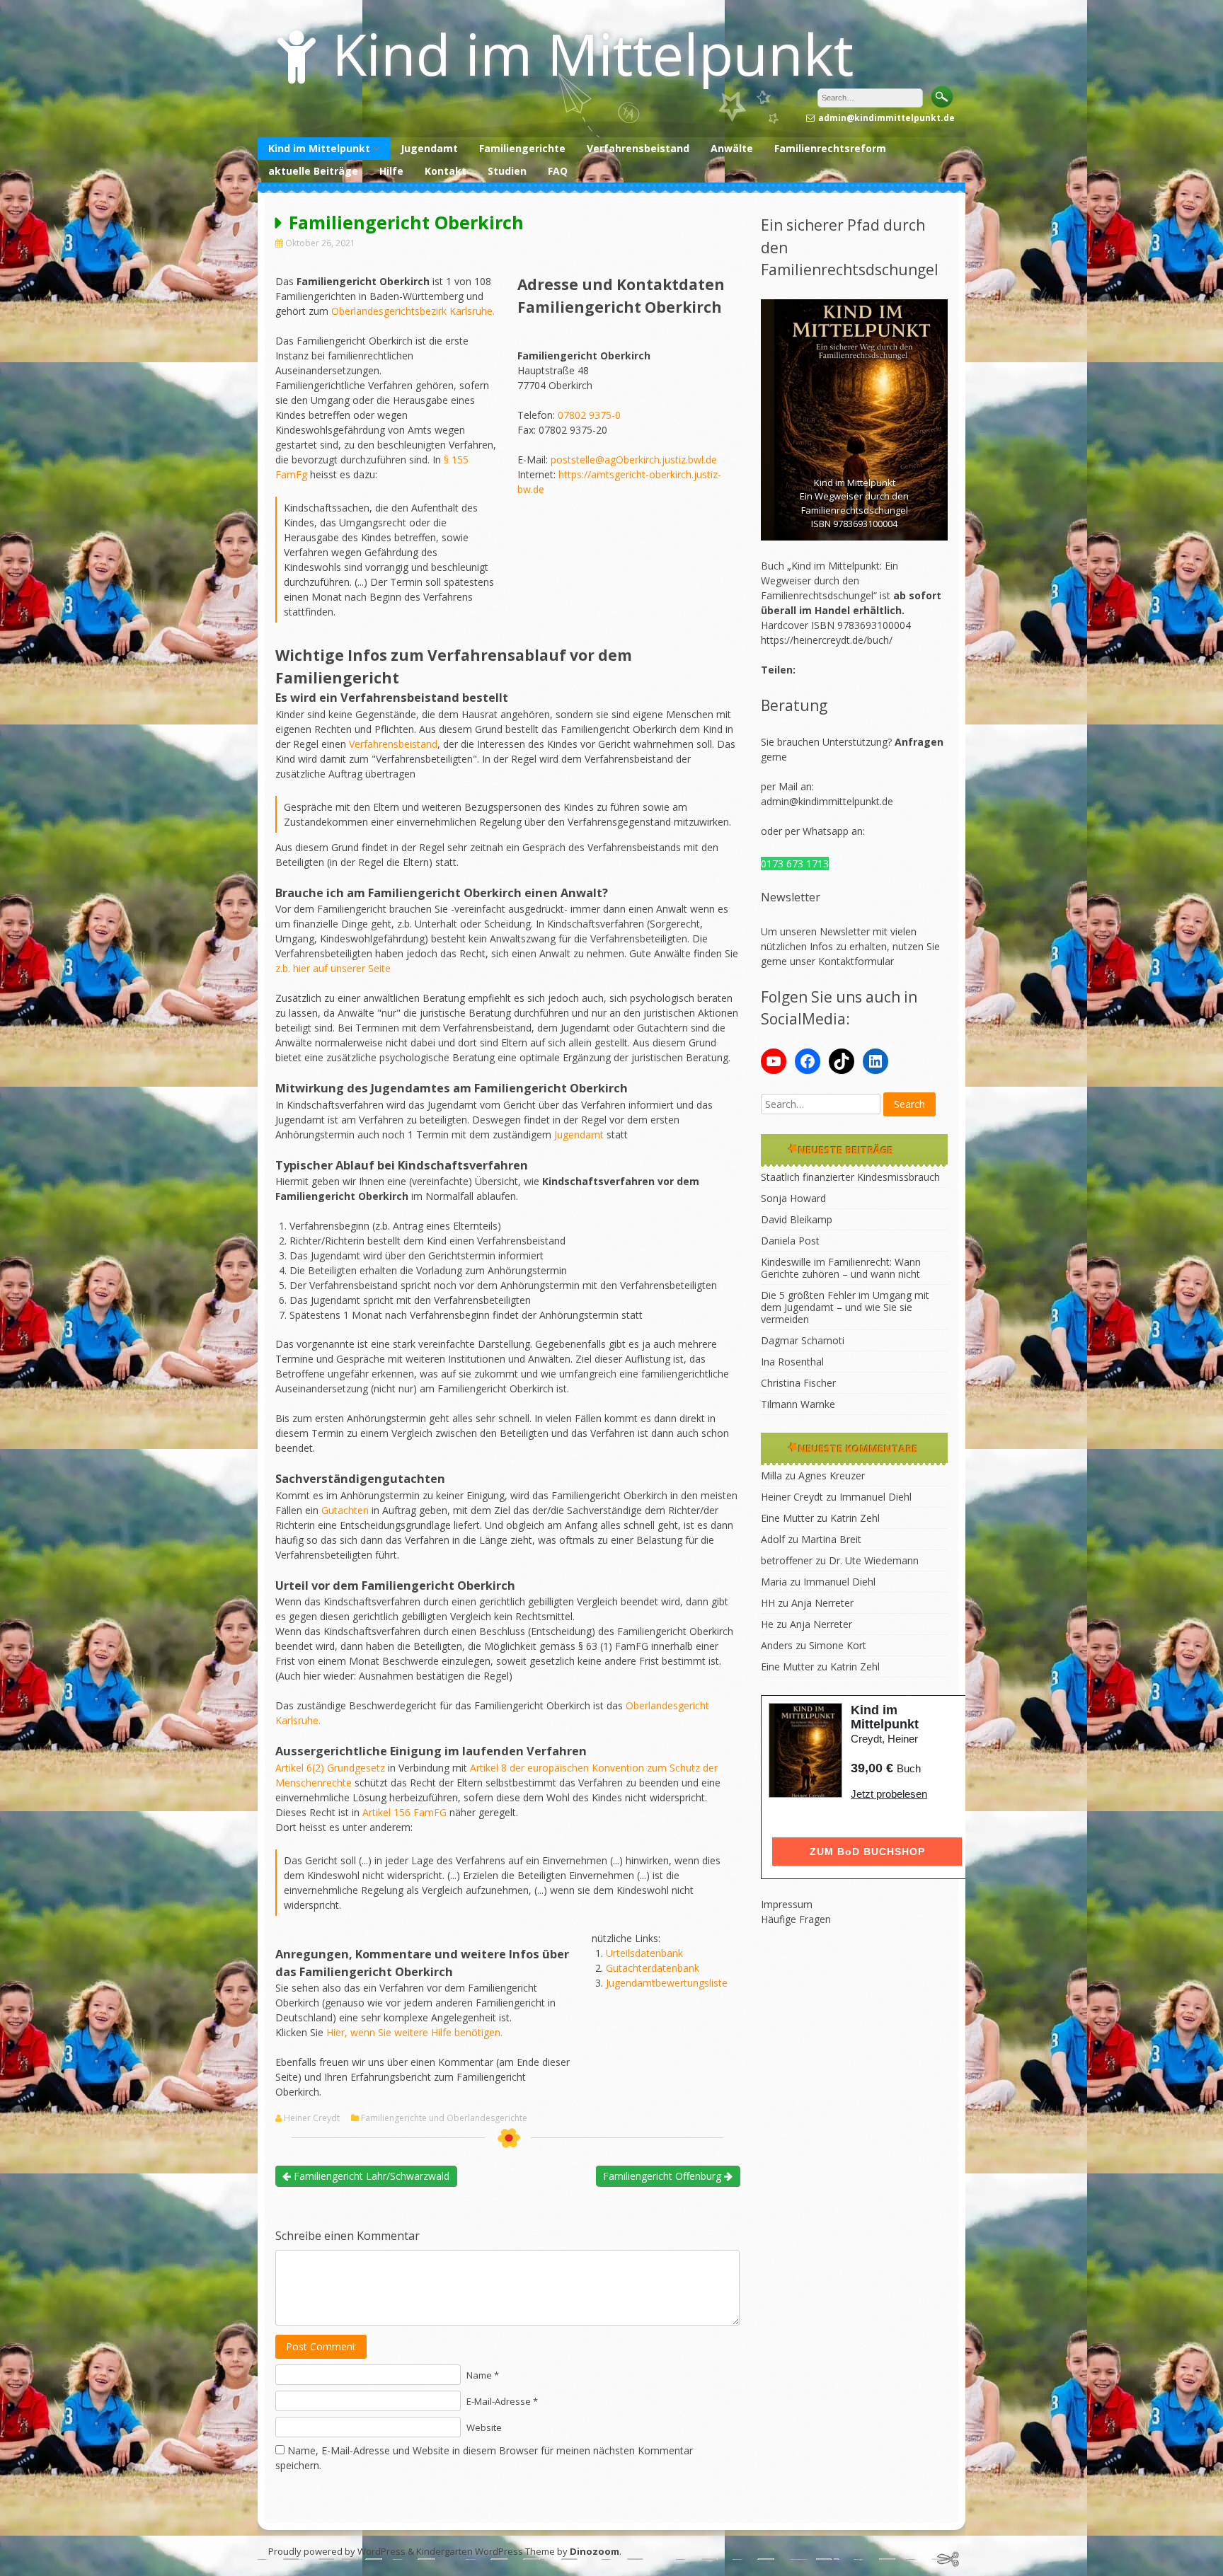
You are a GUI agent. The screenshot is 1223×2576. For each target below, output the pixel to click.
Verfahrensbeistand (638, 148)
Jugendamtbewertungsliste (667, 1983)
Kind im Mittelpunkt (593, 53)
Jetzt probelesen (889, 1794)
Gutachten (345, 1510)
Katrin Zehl (855, 1518)
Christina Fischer (798, 1383)
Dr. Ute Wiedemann (874, 1560)
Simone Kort (838, 1645)
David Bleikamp (797, 1219)
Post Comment (321, 2346)
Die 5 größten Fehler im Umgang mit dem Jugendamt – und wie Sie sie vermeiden (845, 1307)
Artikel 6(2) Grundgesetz (330, 1768)
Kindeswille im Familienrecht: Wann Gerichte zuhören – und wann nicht (841, 1268)
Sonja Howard (793, 1198)
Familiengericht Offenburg (664, 2176)
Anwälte (732, 148)
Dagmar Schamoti (803, 1340)
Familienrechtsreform (830, 148)
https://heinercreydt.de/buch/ (827, 640)
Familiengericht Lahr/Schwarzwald (370, 2176)
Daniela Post (790, 1241)
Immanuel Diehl (875, 1497)
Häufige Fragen (796, 1919)
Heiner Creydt (312, 2118)
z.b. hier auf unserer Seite (333, 968)
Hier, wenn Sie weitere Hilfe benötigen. (414, 2032)
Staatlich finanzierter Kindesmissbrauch (850, 1177)
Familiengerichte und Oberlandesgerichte (444, 2118)
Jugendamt (429, 148)
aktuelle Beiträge (313, 171)
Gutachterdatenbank (653, 1968)
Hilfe (391, 171)
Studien (507, 171)
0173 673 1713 (795, 864)
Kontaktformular (856, 961)
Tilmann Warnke (798, 1404)
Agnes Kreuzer (832, 1475)
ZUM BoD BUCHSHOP (867, 1852)
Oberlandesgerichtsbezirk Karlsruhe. (413, 311)
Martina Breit (831, 1539)
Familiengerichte (522, 148)
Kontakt (446, 171)
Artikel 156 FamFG (404, 1812)
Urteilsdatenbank (644, 1953)
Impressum (787, 1904)
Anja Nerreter (822, 1603)
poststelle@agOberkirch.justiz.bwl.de (634, 460)
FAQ (558, 171)
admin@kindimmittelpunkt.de (827, 801)
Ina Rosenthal (792, 1362)
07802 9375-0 (589, 415)
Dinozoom (595, 2551)
